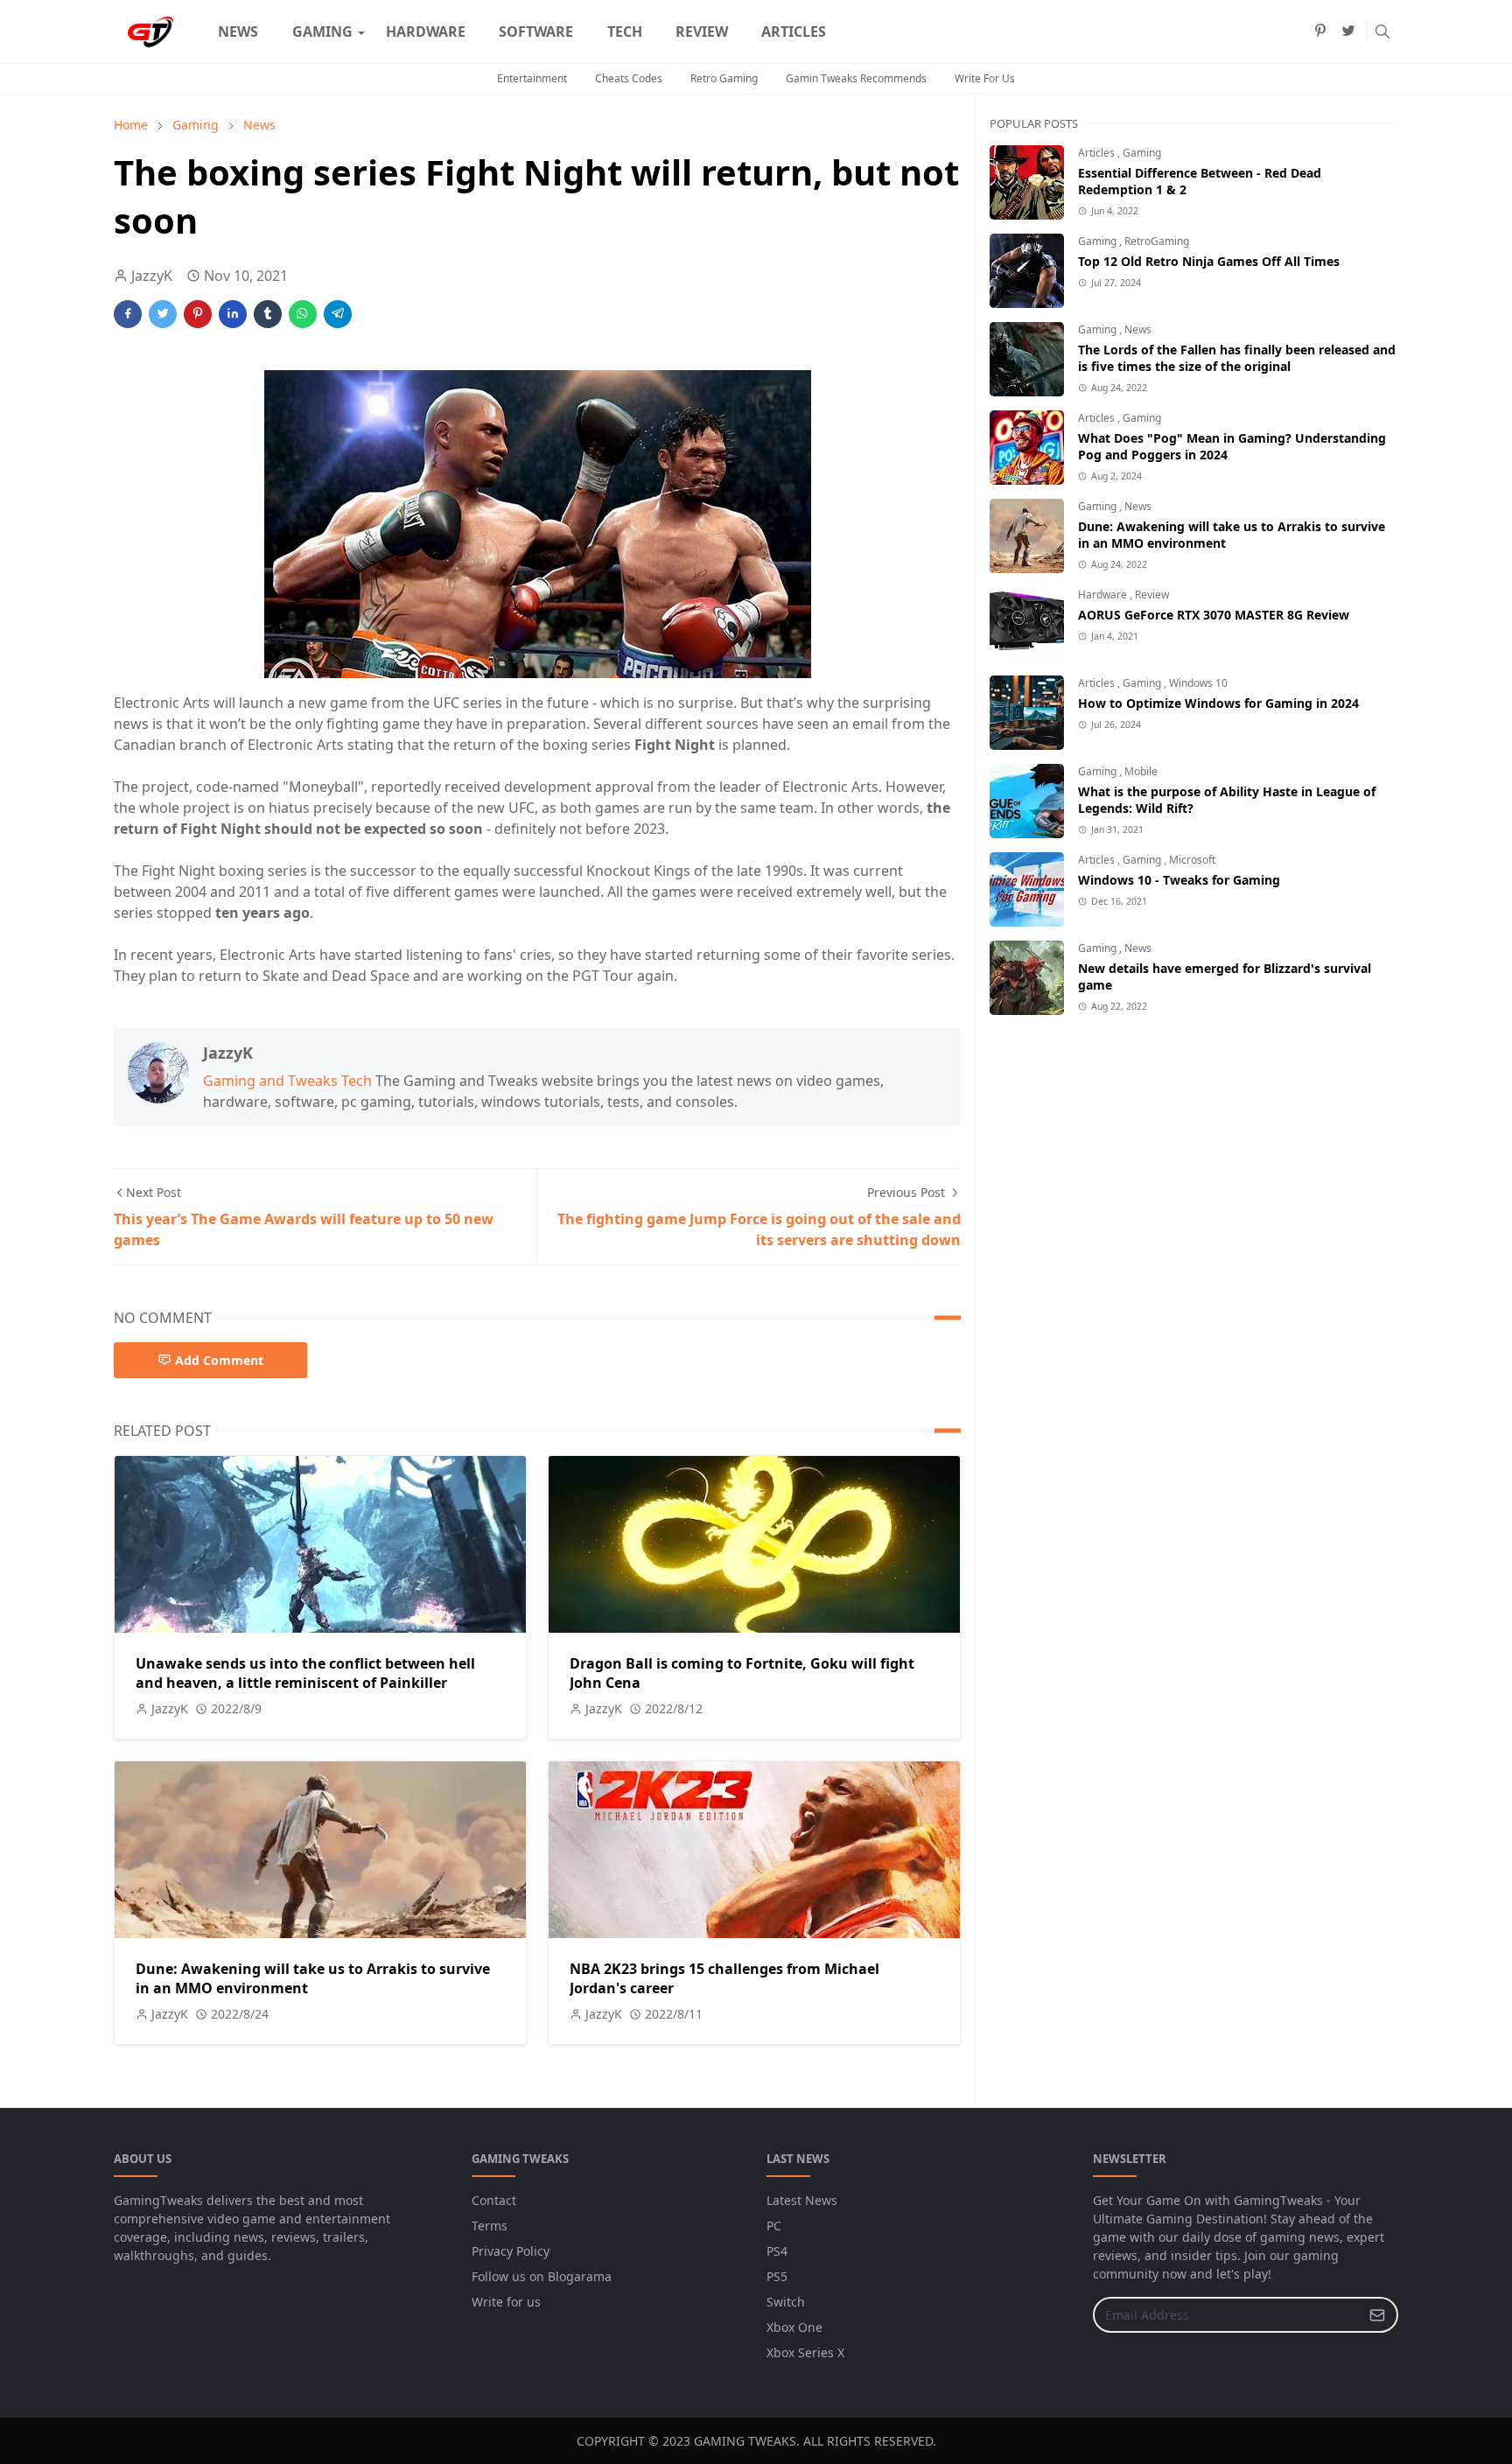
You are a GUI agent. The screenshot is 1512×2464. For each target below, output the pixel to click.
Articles (1098, 153)
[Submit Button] (1377, 2315)
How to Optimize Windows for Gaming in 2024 (1218, 703)
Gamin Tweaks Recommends (856, 78)
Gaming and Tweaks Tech (287, 1081)
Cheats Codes (629, 78)
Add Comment (219, 1360)
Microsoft (1192, 860)
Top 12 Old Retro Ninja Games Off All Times (1209, 261)
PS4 (777, 2251)
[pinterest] (1320, 31)
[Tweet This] (163, 314)
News (1138, 329)
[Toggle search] (1382, 31)
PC (774, 2226)
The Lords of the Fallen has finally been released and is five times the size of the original (1237, 358)
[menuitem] (238, 31)
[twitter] (1348, 31)
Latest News (802, 2200)
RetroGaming (1157, 241)
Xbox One (794, 2327)
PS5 (777, 2276)
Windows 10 (1198, 683)
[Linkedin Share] (233, 314)
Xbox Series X (805, 2352)
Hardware (1104, 595)
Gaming (1142, 153)
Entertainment (532, 78)
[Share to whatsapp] (303, 314)
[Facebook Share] (128, 314)
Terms (490, 2226)
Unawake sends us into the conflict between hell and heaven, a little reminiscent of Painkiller (305, 1673)
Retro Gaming (724, 78)
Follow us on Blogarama (542, 2276)
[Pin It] (198, 314)
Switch (786, 2302)
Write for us (506, 2302)
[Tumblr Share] (268, 314)
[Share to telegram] (338, 314)
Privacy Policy (511, 2251)
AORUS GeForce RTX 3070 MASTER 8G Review (1214, 615)
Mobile (1141, 771)
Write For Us (985, 78)
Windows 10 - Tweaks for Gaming (1179, 880)
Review (1152, 595)
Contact (494, 2200)
